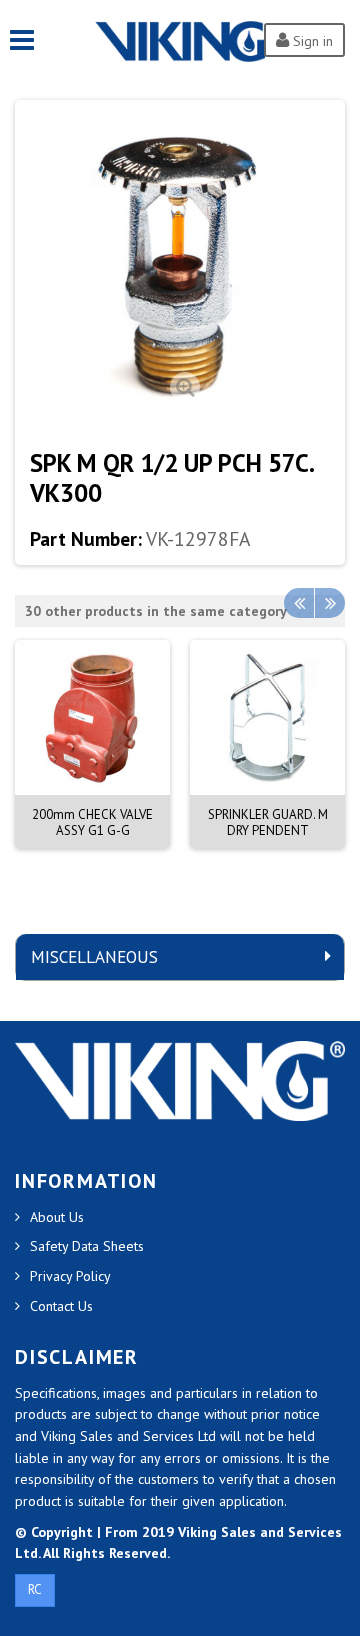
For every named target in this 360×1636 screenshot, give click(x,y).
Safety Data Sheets (87, 1246)
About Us (57, 1217)
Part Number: (86, 539)
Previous (299, 603)
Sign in (311, 41)
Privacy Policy (70, 1276)
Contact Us (61, 1306)
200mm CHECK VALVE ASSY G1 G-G (92, 822)
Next (330, 603)
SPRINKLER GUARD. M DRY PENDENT (268, 822)
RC (35, 1589)
